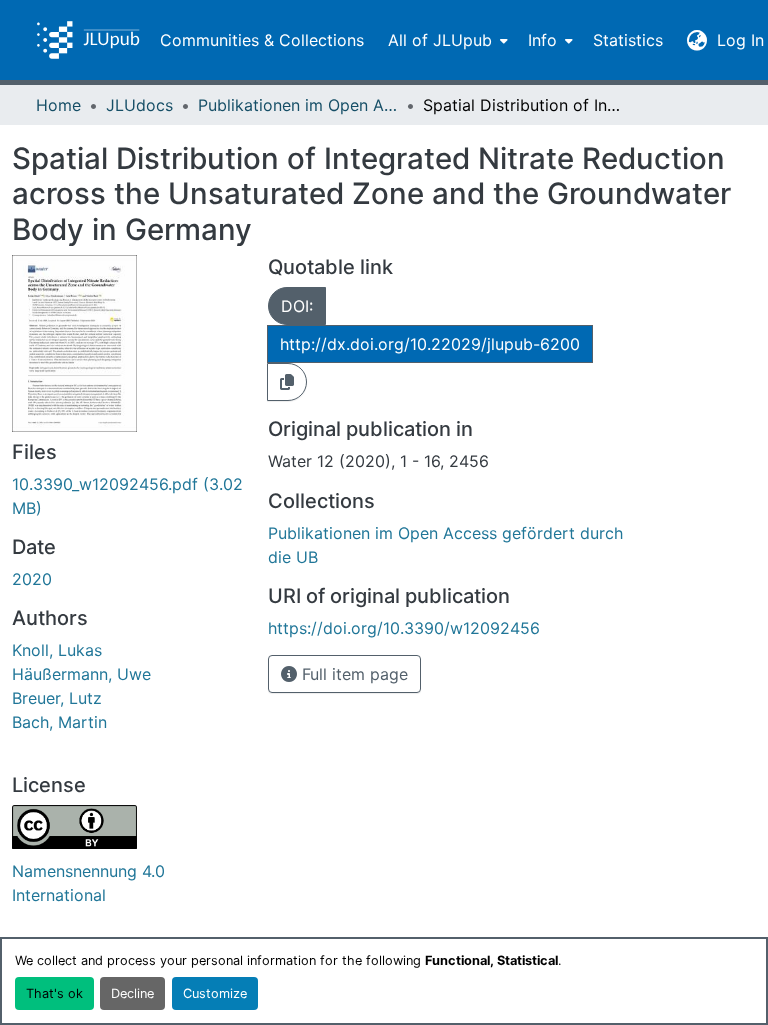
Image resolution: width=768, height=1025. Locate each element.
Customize (215, 993)
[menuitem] (446, 40)
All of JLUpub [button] (440, 40)
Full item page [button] (352, 674)
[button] (88, 40)
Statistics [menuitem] (628, 40)
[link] (128, 496)
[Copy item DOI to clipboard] (287, 382)
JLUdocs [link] (139, 105)
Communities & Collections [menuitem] (262, 40)
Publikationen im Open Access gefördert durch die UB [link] (298, 105)
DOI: (297, 306)
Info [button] (542, 40)
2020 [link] (32, 579)
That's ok (54, 993)
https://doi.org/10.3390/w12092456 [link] (404, 628)
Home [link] (58, 105)
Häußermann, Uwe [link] (81, 674)
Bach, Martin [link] (59, 722)
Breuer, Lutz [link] (57, 698)
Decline (132, 993)
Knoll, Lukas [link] (57, 650)
